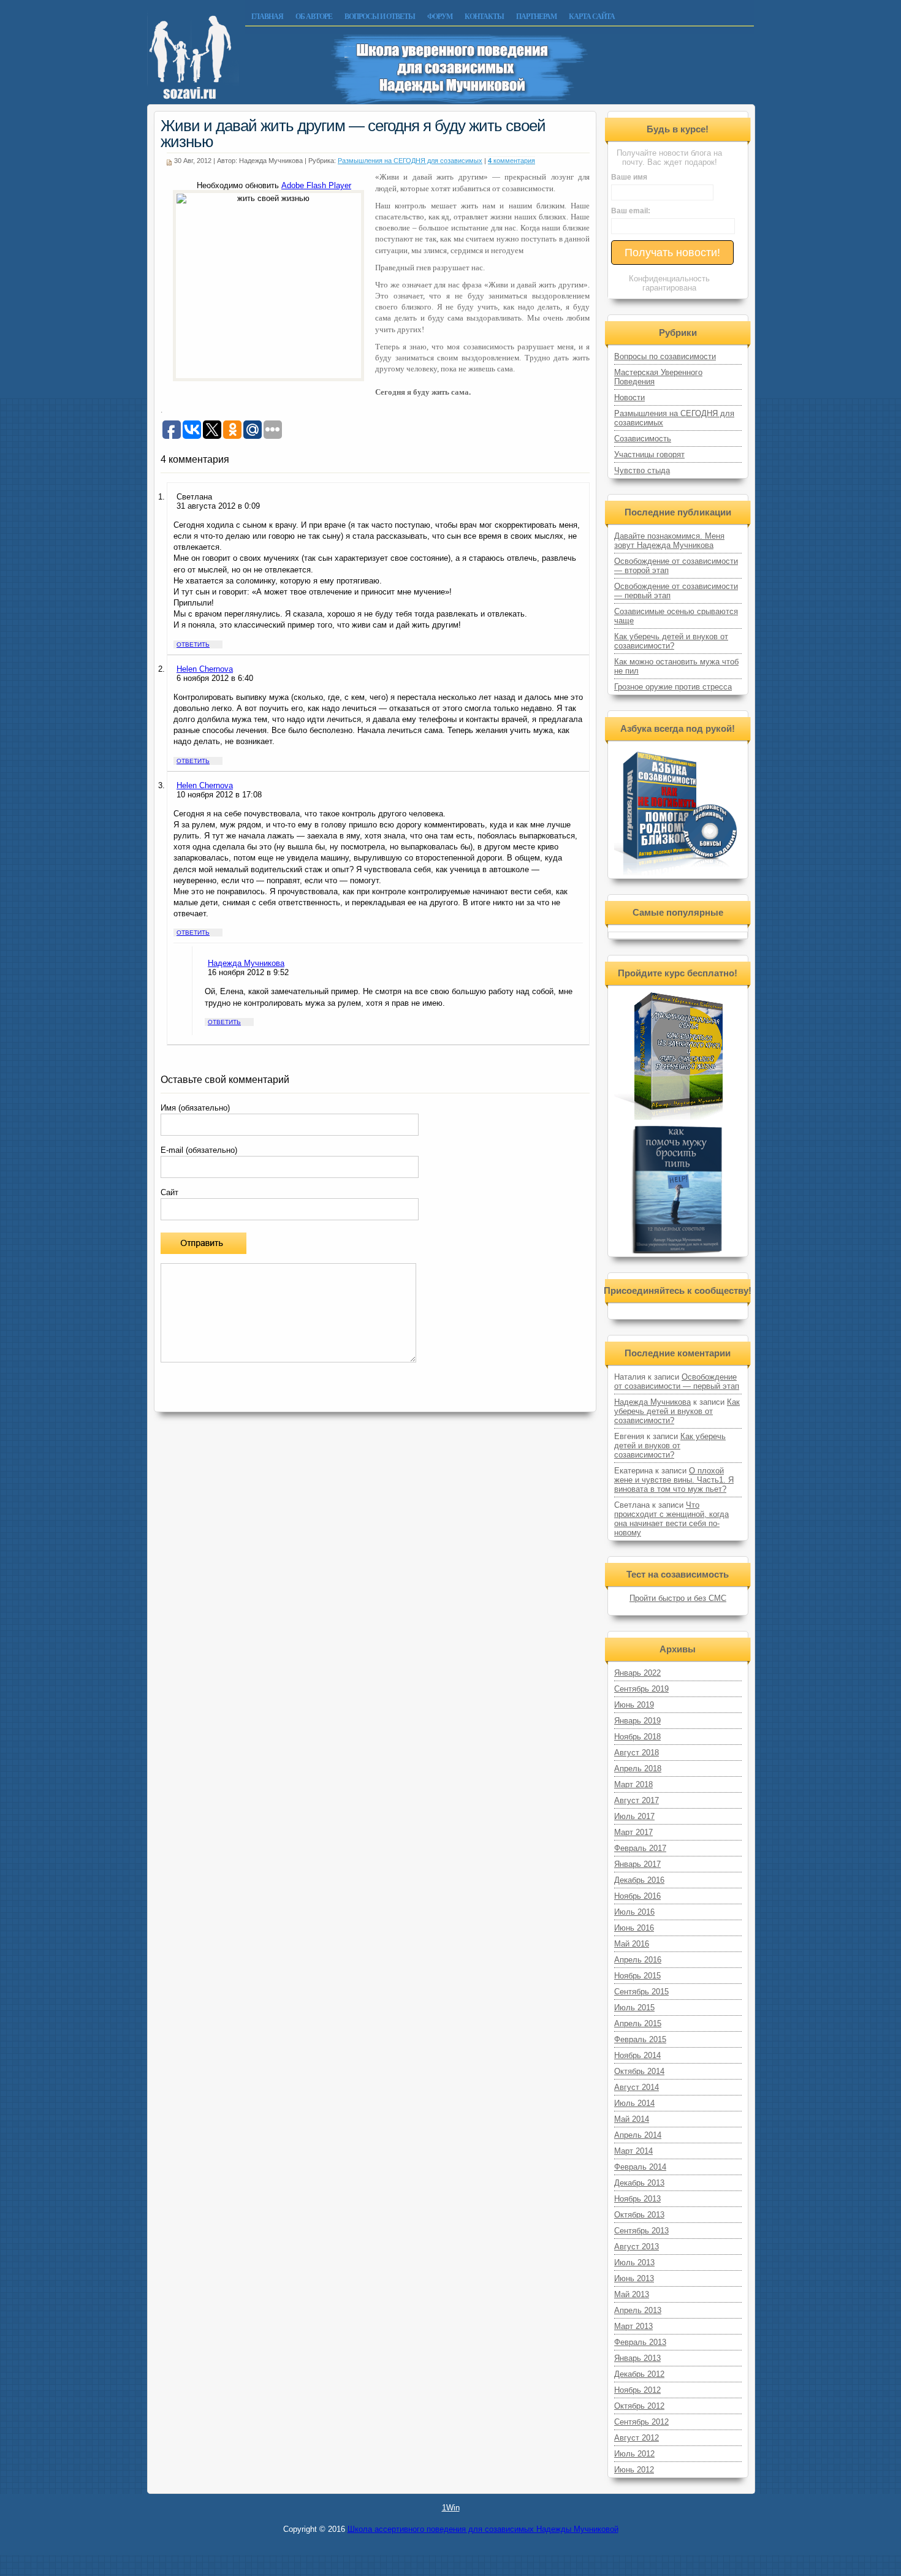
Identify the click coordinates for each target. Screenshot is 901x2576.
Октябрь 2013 (639, 2215)
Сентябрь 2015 (641, 1992)
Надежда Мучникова (246, 963)
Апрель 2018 (638, 1769)
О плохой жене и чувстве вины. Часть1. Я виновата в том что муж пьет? (674, 1480)
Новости (629, 397)
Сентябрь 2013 (641, 2231)
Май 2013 (632, 2294)
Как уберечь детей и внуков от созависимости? (671, 641)
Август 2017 (637, 1800)
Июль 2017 (634, 1816)
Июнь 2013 (634, 2278)
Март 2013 (633, 2326)
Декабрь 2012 (639, 2374)
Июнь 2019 (634, 1705)
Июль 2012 (634, 2454)
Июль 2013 (634, 2263)
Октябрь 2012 (639, 2406)
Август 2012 (637, 2438)
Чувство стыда (642, 470)
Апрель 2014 (638, 2135)
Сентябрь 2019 (641, 1689)
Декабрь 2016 (639, 1880)
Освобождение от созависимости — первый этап (677, 1381)
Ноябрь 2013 (637, 2199)
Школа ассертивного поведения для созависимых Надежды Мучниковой (483, 2529)
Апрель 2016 (638, 1960)
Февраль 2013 (640, 2342)
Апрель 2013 (638, 2310)
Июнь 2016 (634, 1928)
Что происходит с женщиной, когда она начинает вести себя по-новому (671, 1519)
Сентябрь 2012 (641, 2422)
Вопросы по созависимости (665, 356)
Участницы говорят (649, 454)
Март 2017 (633, 1832)
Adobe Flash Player (316, 185)
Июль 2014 (634, 2103)
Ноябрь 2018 (637, 1737)
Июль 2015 (634, 2008)
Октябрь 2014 (639, 2071)
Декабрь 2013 (639, 2183)
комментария (511, 161)
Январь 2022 (637, 1673)
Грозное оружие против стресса (673, 687)
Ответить (193, 644)
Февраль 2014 (640, 2167)
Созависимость (643, 439)
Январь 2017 (637, 1864)
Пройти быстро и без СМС (678, 1598)
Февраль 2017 (640, 1848)
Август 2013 (637, 2247)
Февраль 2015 (640, 2039)
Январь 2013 (637, 2358)
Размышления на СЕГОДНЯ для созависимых (410, 161)
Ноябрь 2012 (637, 2390)
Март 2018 (633, 1784)
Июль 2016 (634, 1912)
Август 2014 (637, 2087)
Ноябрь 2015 (637, 1976)
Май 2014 (632, 2119)
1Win (451, 2508)
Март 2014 (633, 2151)
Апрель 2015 (638, 2023)
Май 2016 (632, 1944)
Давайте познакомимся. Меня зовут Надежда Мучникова (669, 541)
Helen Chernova (205, 669)
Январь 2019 (637, 1721)
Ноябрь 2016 (637, 1896)
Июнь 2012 (634, 2470)
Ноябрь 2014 (637, 2055)
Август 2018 (637, 1753)
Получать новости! (672, 253)
